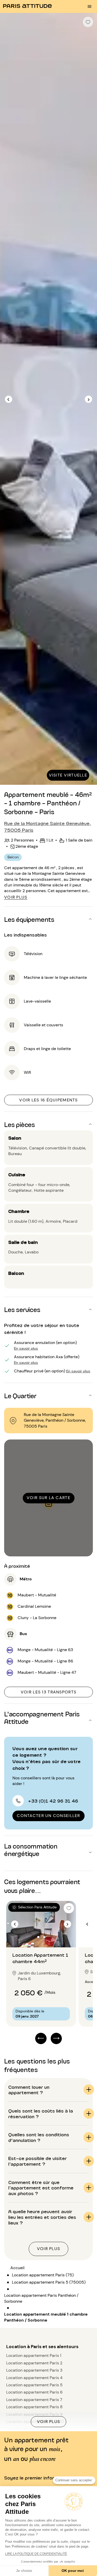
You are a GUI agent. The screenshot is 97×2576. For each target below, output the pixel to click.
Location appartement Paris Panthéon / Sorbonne (41, 2298)
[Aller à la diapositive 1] (38, 1937)
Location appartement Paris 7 (34, 2400)
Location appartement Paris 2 (34, 2363)
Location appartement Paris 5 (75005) (49, 2282)
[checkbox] (88, 22)
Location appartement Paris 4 (34, 2378)
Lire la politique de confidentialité (36, 2554)
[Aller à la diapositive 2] (44, 1937)
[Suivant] (88, 399)
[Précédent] (9, 399)
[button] (48, 919)
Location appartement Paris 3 (34, 2370)
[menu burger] (89, 6)
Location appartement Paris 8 (34, 2407)
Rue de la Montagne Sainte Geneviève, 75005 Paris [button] (48, 826)
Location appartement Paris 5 (34, 2385)
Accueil (17, 2268)
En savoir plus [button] (26, 1348)
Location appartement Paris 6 (34, 2392)
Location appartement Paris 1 (34, 2355)
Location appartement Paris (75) (43, 2275)
